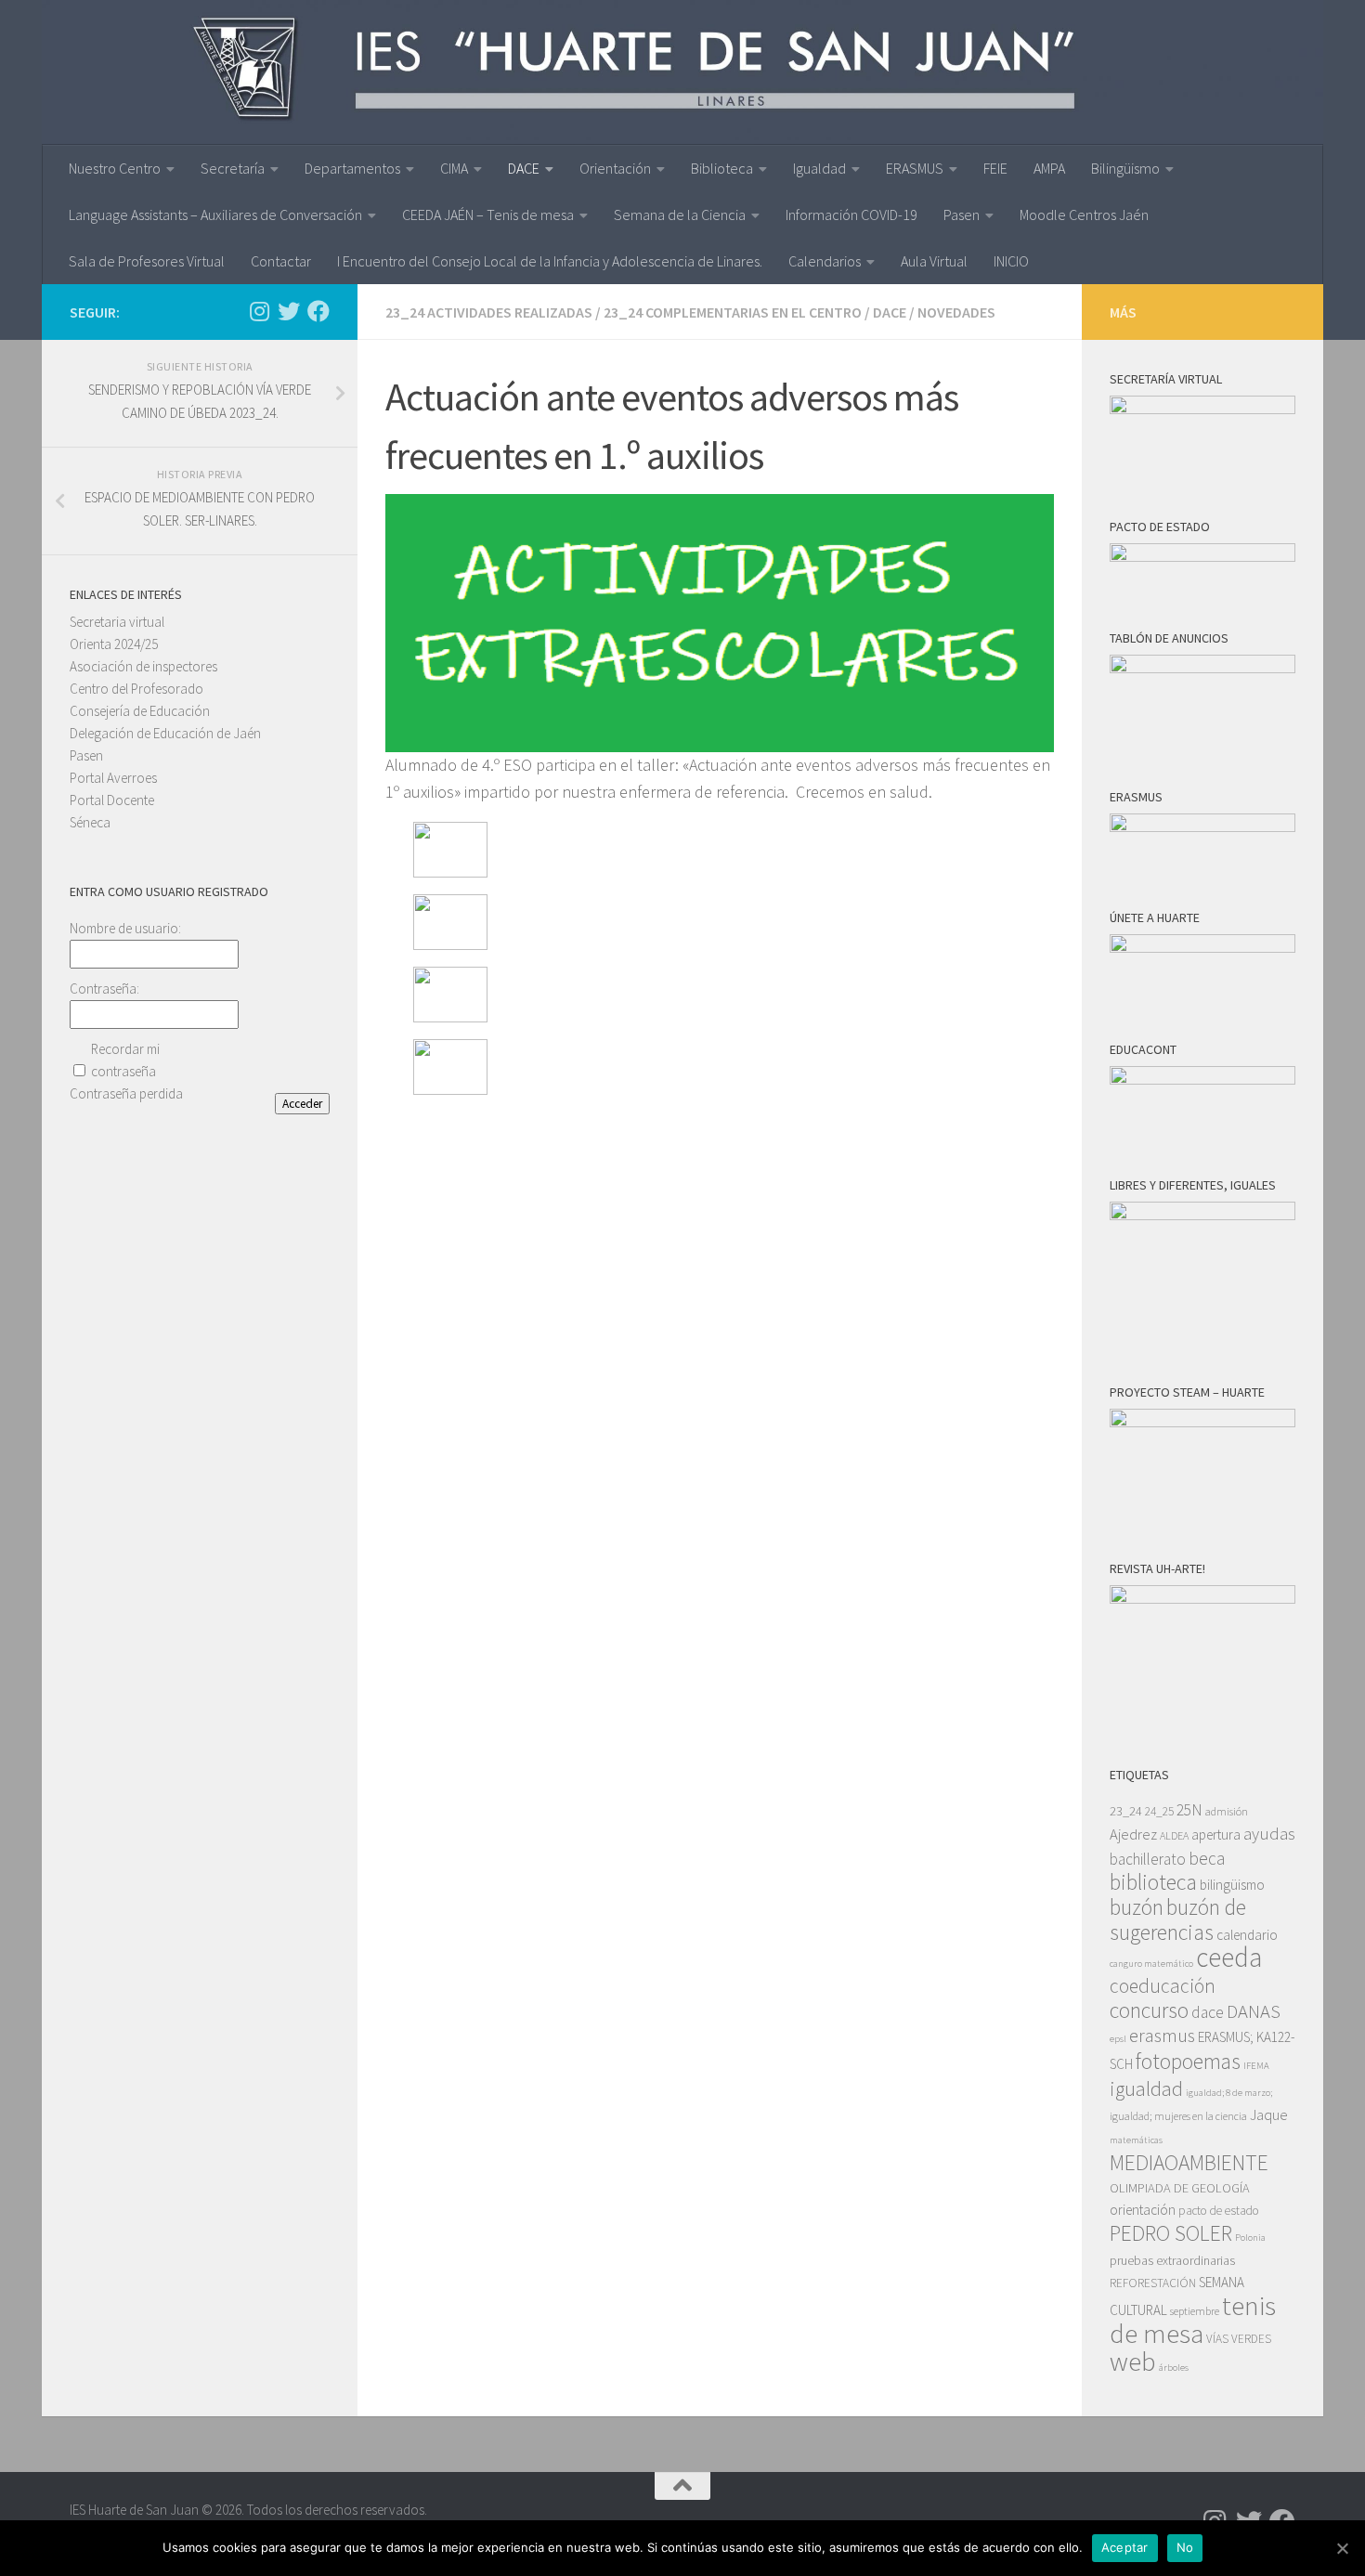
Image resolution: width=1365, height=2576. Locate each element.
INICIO (1011, 261)
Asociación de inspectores (143, 666)
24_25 (1159, 1811)
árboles (1174, 2368)
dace (1208, 2012)
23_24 (1126, 1811)
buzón (1137, 1907)
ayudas (1269, 1834)
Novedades (956, 312)
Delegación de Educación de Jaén (165, 733)
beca (1207, 1858)
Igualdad (819, 168)
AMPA (1049, 168)
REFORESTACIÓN (1153, 2283)
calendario (1247, 1935)
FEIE (995, 168)
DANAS (1254, 2011)
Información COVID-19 (851, 215)
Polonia (1250, 2238)
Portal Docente (112, 800)
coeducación (1163, 1986)
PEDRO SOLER (1171, 2233)
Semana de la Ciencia (680, 215)
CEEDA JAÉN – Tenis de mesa (488, 215)
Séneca (90, 822)
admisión (1227, 1811)
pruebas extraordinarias (1172, 2260)
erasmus (1162, 2036)
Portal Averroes (113, 778)
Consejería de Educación (140, 711)
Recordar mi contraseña (125, 1060)
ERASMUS (915, 168)
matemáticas (1136, 2140)
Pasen (962, 215)
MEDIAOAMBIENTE (1189, 2162)
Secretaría (233, 168)
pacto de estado (1219, 2211)
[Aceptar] (1342, 2548)
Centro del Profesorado (136, 689)
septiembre (1195, 2311)
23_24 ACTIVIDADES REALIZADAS (489, 312)
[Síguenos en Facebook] (318, 311)
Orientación (615, 168)
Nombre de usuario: (125, 928)
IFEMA (1256, 2066)
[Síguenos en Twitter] (289, 311)
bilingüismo (1232, 1885)
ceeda (1229, 1957)
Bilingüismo (1125, 168)
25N (1189, 1810)
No (1185, 2547)
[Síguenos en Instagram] (259, 311)
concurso (1149, 2010)
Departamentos (352, 168)
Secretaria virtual (117, 622)
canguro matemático (1151, 1964)
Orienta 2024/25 (114, 644)
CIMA (454, 168)
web (1133, 2361)
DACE (524, 168)
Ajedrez (1133, 1834)
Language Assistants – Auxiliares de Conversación (215, 215)
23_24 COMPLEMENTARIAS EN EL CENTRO (733, 312)
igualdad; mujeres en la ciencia (1178, 2116)
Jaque (1269, 2115)
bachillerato (1148, 1859)
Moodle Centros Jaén (1084, 215)
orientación (1143, 2210)
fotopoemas (1188, 2061)
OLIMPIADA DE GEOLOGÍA (1180, 2188)
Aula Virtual (934, 261)
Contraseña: (104, 989)
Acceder (302, 1104)
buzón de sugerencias (1178, 1919)
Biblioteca (722, 168)
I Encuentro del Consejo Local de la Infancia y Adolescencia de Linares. (550, 261)
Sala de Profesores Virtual (147, 261)
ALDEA (1174, 1835)
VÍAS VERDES (1239, 2339)
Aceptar (1125, 2547)
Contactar (281, 261)
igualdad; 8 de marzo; (1229, 2093)
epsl (1118, 2039)
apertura (1216, 1834)
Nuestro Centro (115, 168)
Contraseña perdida (126, 1093)
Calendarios (825, 261)
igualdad (1146, 2088)
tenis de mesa (1193, 2319)
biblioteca (1153, 1882)
